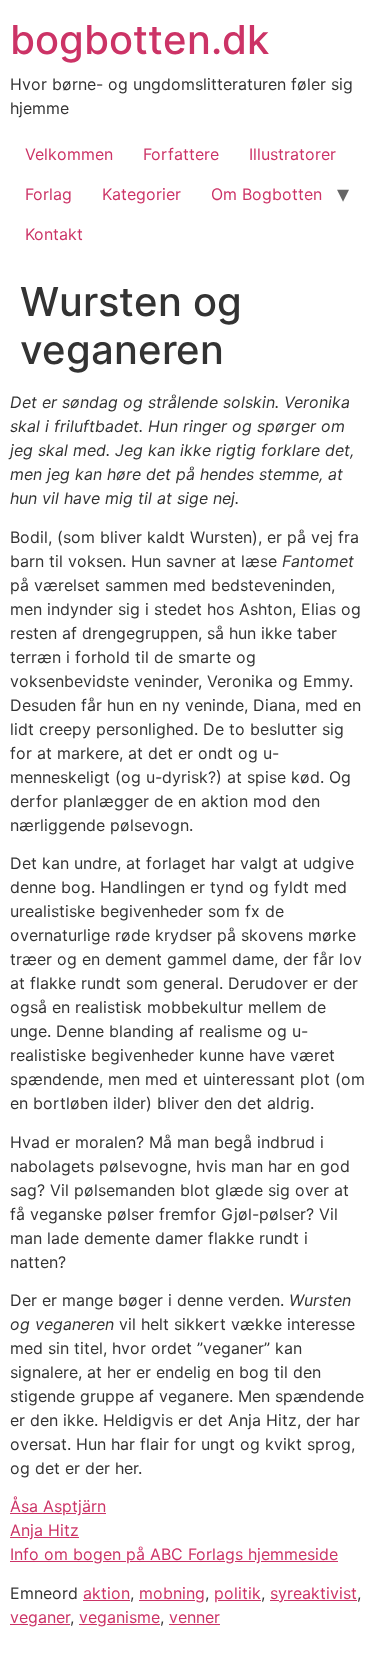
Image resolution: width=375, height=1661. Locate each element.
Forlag (48, 194)
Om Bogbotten (266, 194)
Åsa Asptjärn (58, 1506)
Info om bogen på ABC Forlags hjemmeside (174, 1554)
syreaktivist (313, 1593)
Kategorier (141, 194)
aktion (106, 1593)
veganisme (119, 1617)
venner (194, 1617)
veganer (40, 1617)
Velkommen (69, 154)
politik (237, 1593)
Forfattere (181, 154)
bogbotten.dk (139, 39)
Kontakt (54, 234)
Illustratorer (292, 154)
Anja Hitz (44, 1530)
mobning (172, 1593)
